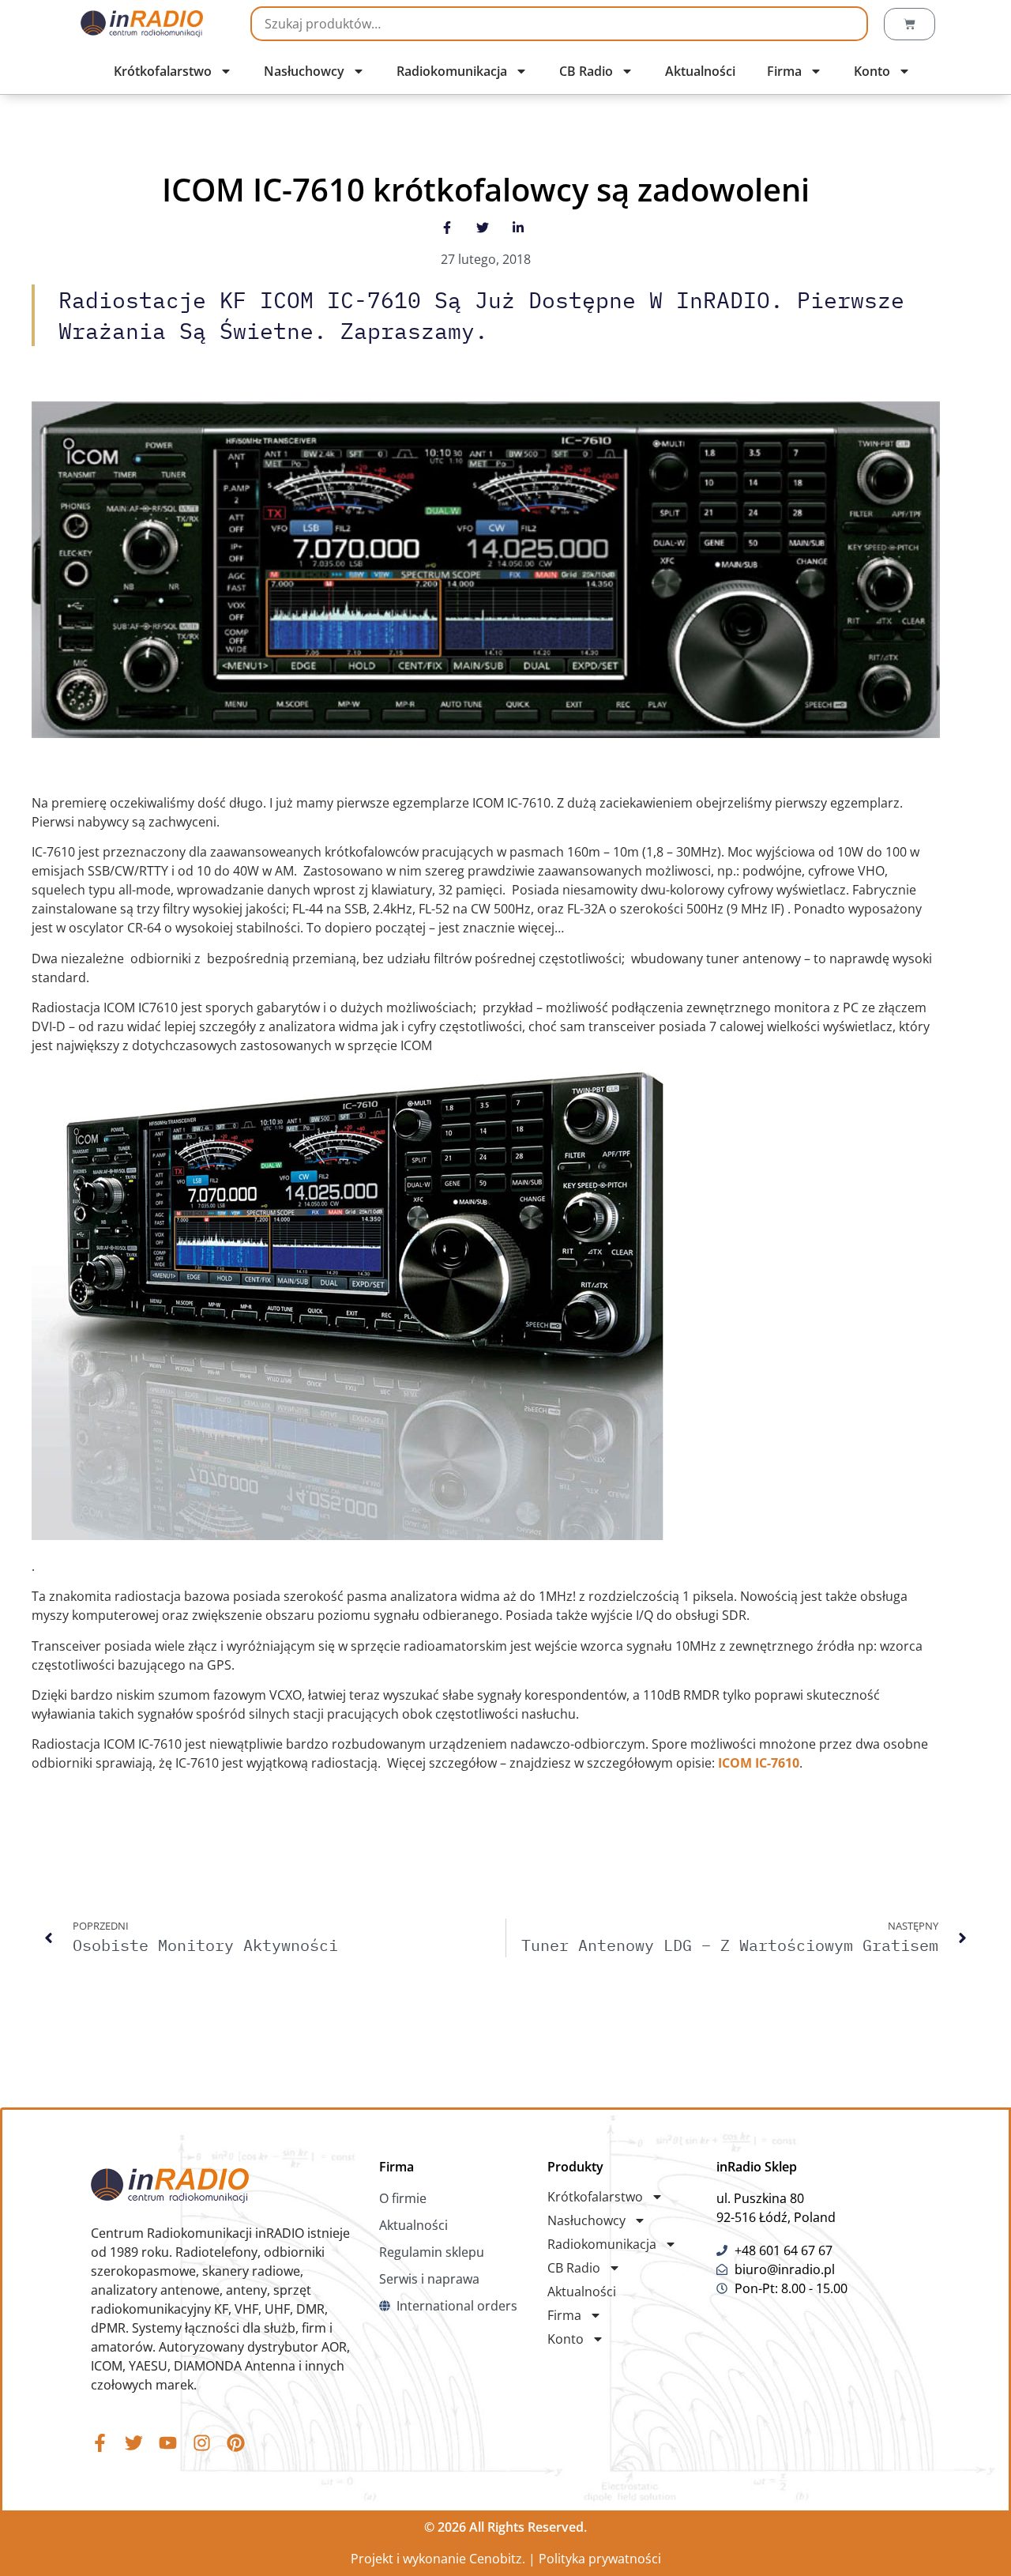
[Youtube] (168, 2443)
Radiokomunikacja (452, 71)
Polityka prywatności (600, 2559)
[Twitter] (134, 2443)
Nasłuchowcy (304, 71)
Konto (872, 71)
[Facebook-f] (100, 2443)
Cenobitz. (497, 2559)
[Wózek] (910, 24)
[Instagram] (202, 2443)
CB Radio (586, 71)
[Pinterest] (236, 2443)
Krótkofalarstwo (163, 71)
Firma (784, 71)
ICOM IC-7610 (759, 1763)
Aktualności (700, 71)
